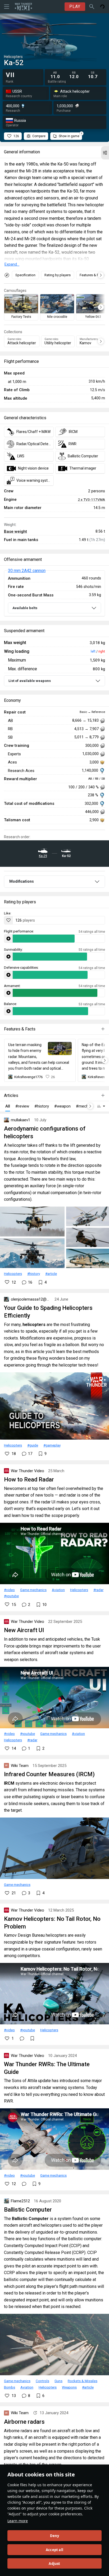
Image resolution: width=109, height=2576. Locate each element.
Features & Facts (92, 275)
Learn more (18, 2521)
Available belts (25, 608)
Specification (25, 275)
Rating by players (58, 275)
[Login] (102, 7)
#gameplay (52, 1445)
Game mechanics (33, 1590)
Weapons (69, 2387)
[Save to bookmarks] (32, 2038)
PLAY (75, 6)
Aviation (58, 1590)
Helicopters (13, 1274)
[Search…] (92, 7)
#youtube (11, 1596)
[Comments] (22, 2038)
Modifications (22, 881)
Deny (55, 2536)
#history (34, 1274)
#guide (33, 1445)
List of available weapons (30, 681)
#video (9, 1590)
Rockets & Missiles (83, 2381)
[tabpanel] (54, 594)
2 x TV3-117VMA (91, 499)
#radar (98, 1590)
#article (51, 1274)
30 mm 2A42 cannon (27, 571)
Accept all (54, 2550)
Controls (42, 2381)
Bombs (10, 2387)
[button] (105, 153)
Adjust (54, 2564)
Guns (58, 2381)
